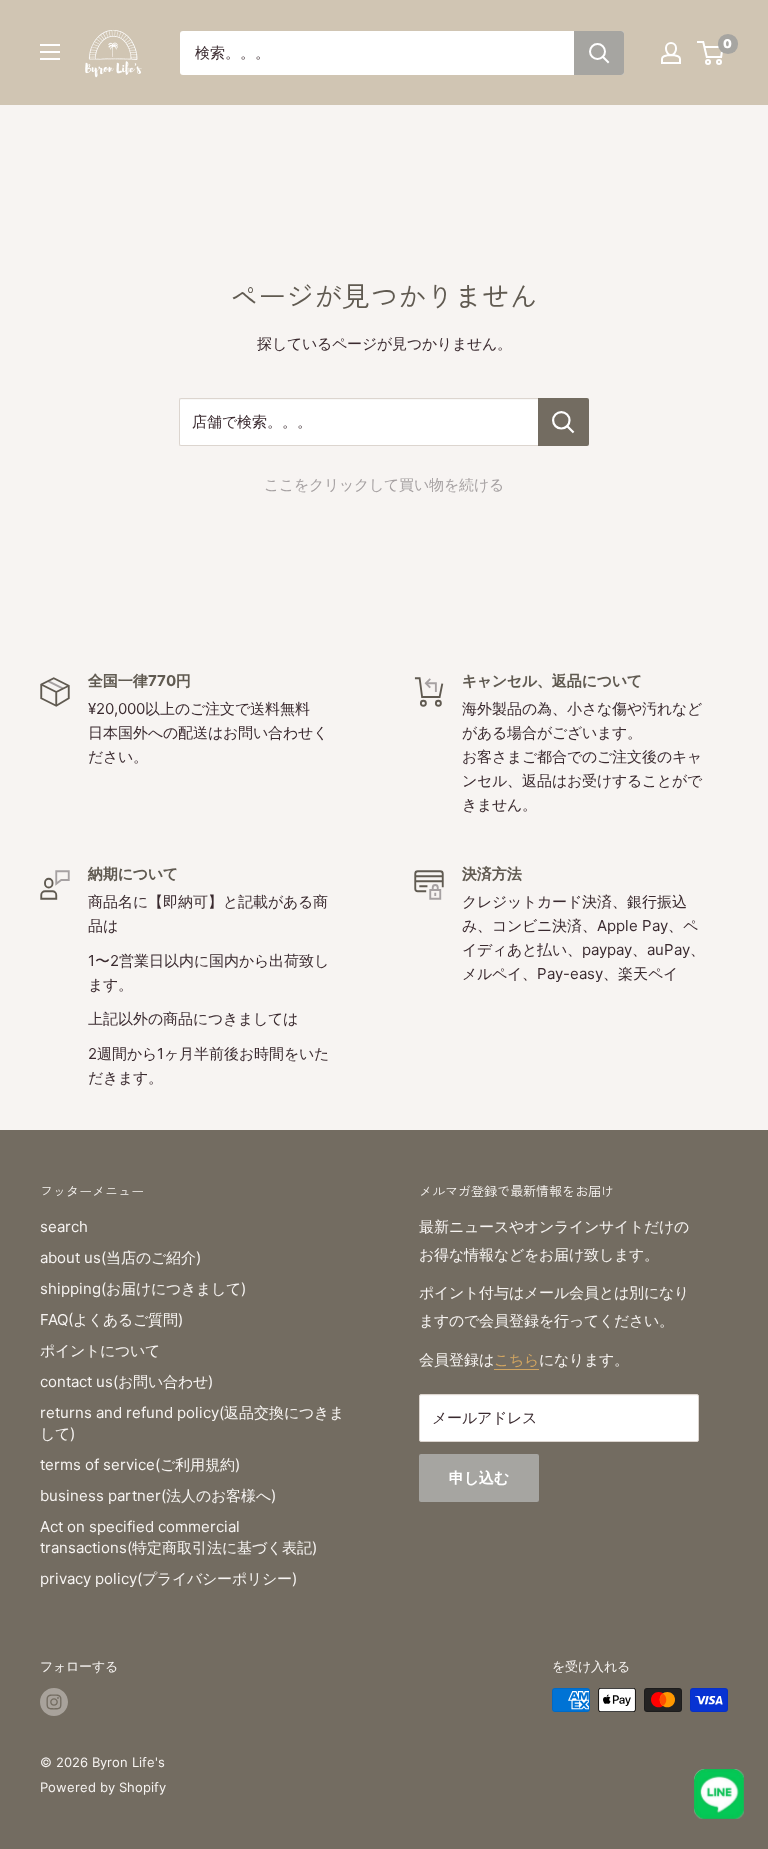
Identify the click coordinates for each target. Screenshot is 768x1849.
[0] (711, 53)
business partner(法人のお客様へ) (158, 1495)
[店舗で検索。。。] (563, 422)
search (64, 1226)
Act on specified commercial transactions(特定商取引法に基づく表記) (178, 1537)
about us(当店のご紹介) (120, 1257)
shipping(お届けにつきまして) (143, 1288)
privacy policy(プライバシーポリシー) (168, 1578)
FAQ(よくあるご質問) (111, 1319)
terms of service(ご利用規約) (140, 1464)
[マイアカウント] (671, 53)
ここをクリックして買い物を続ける (384, 484)
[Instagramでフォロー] (54, 1702)
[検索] (599, 53)
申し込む (479, 1477)
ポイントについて (100, 1350)
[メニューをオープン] (50, 52)
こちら (516, 1359)
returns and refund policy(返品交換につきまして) (192, 1423)
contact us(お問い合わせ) (126, 1381)
